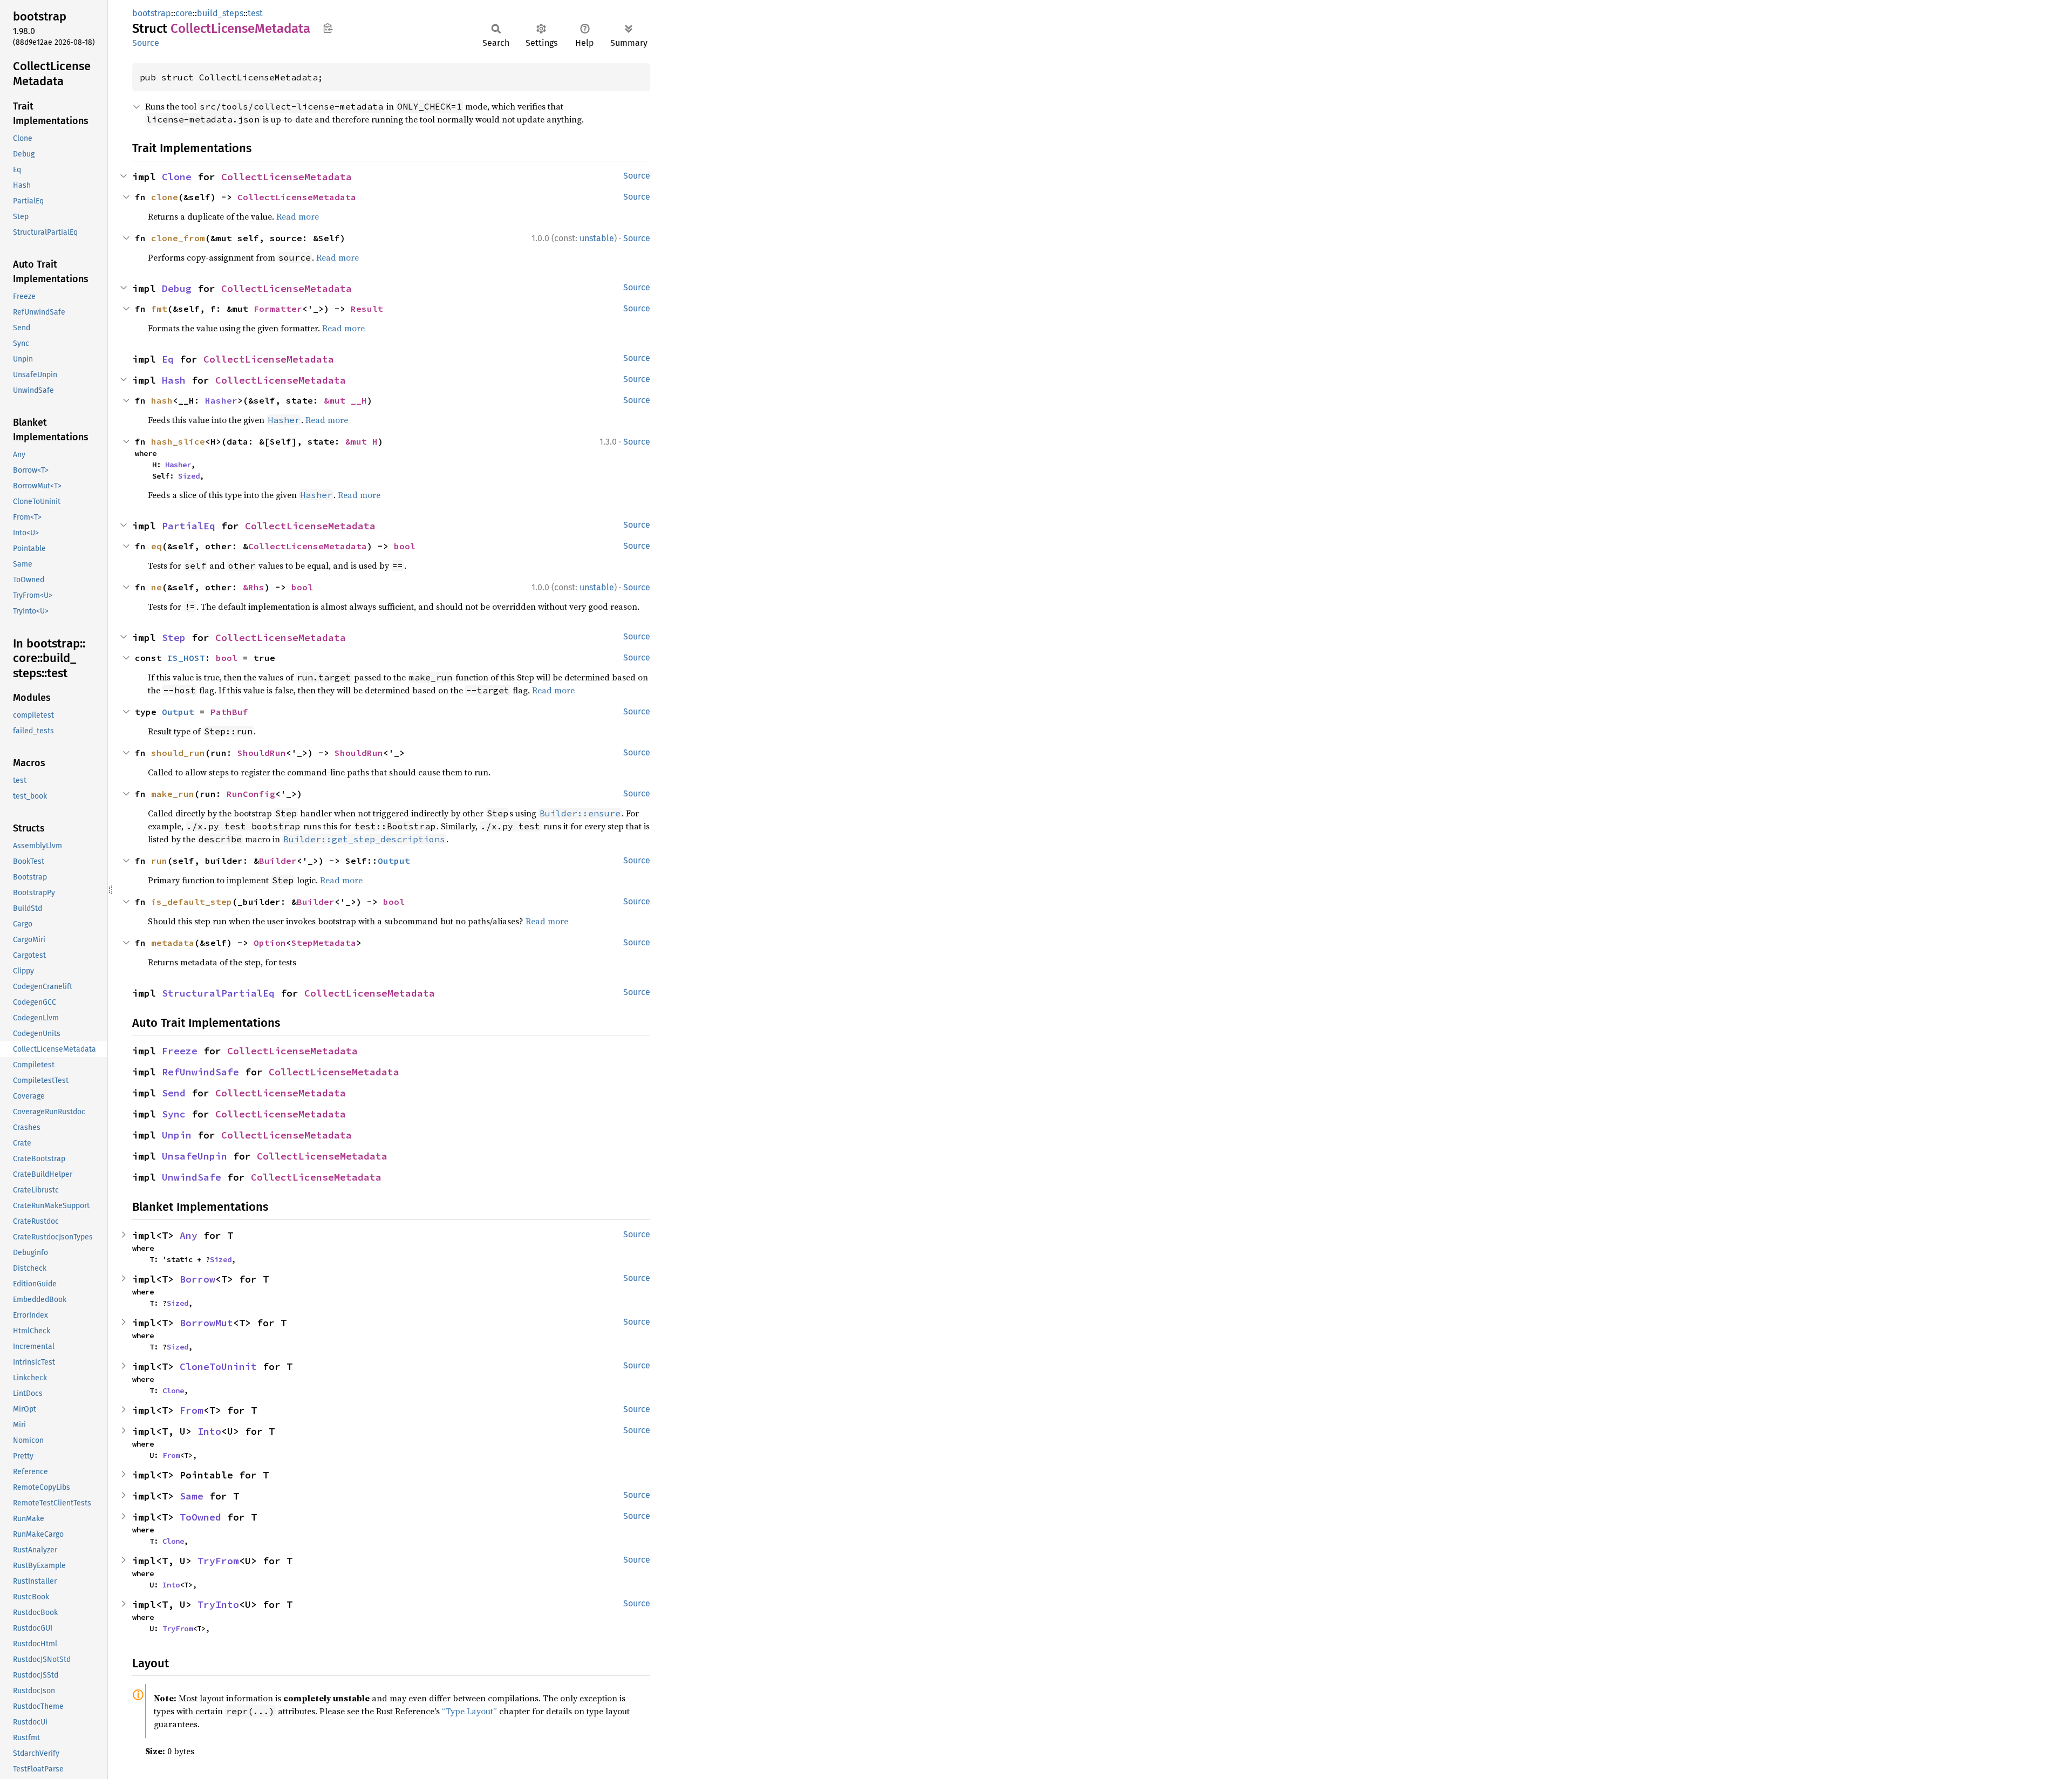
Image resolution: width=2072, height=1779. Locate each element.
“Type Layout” (469, 1711)
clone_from (178, 238)
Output (178, 712)
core (184, 13)
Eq (168, 359)
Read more (298, 216)
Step (174, 638)
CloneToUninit (218, 1366)
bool (405, 546)
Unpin (177, 1135)
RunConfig (251, 794)
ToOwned (200, 1517)
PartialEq (189, 526)
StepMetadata (324, 943)
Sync (174, 1114)
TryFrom (218, 1561)
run (159, 861)
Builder (278, 861)
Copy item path (328, 28)
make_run (173, 794)
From (192, 1410)
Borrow (197, 1279)
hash (162, 400)
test (255, 13)
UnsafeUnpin (195, 1156)
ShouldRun (262, 753)
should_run (178, 753)
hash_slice (178, 441)
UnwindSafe (192, 1177)
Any (189, 1235)
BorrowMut (206, 1323)
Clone (177, 177)
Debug (177, 288)
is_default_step (192, 902)
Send (174, 1093)
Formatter (278, 309)
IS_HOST (186, 658)
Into (209, 1431)
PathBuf (229, 712)
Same (192, 1496)
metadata (173, 943)
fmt (159, 309)
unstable (597, 238)
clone (165, 197)
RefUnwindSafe (200, 1072)
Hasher (221, 400)
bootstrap (152, 13)
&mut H (362, 441)
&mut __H (345, 400)
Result (367, 309)
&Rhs (254, 587)
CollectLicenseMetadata (287, 177)
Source (146, 43)
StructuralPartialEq (218, 993)
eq (156, 546)
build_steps (220, 13)
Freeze (180, 1051)
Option (270, 943)
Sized (189, 476)
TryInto (218, 1604)
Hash (174, 380)
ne (156, 587)
